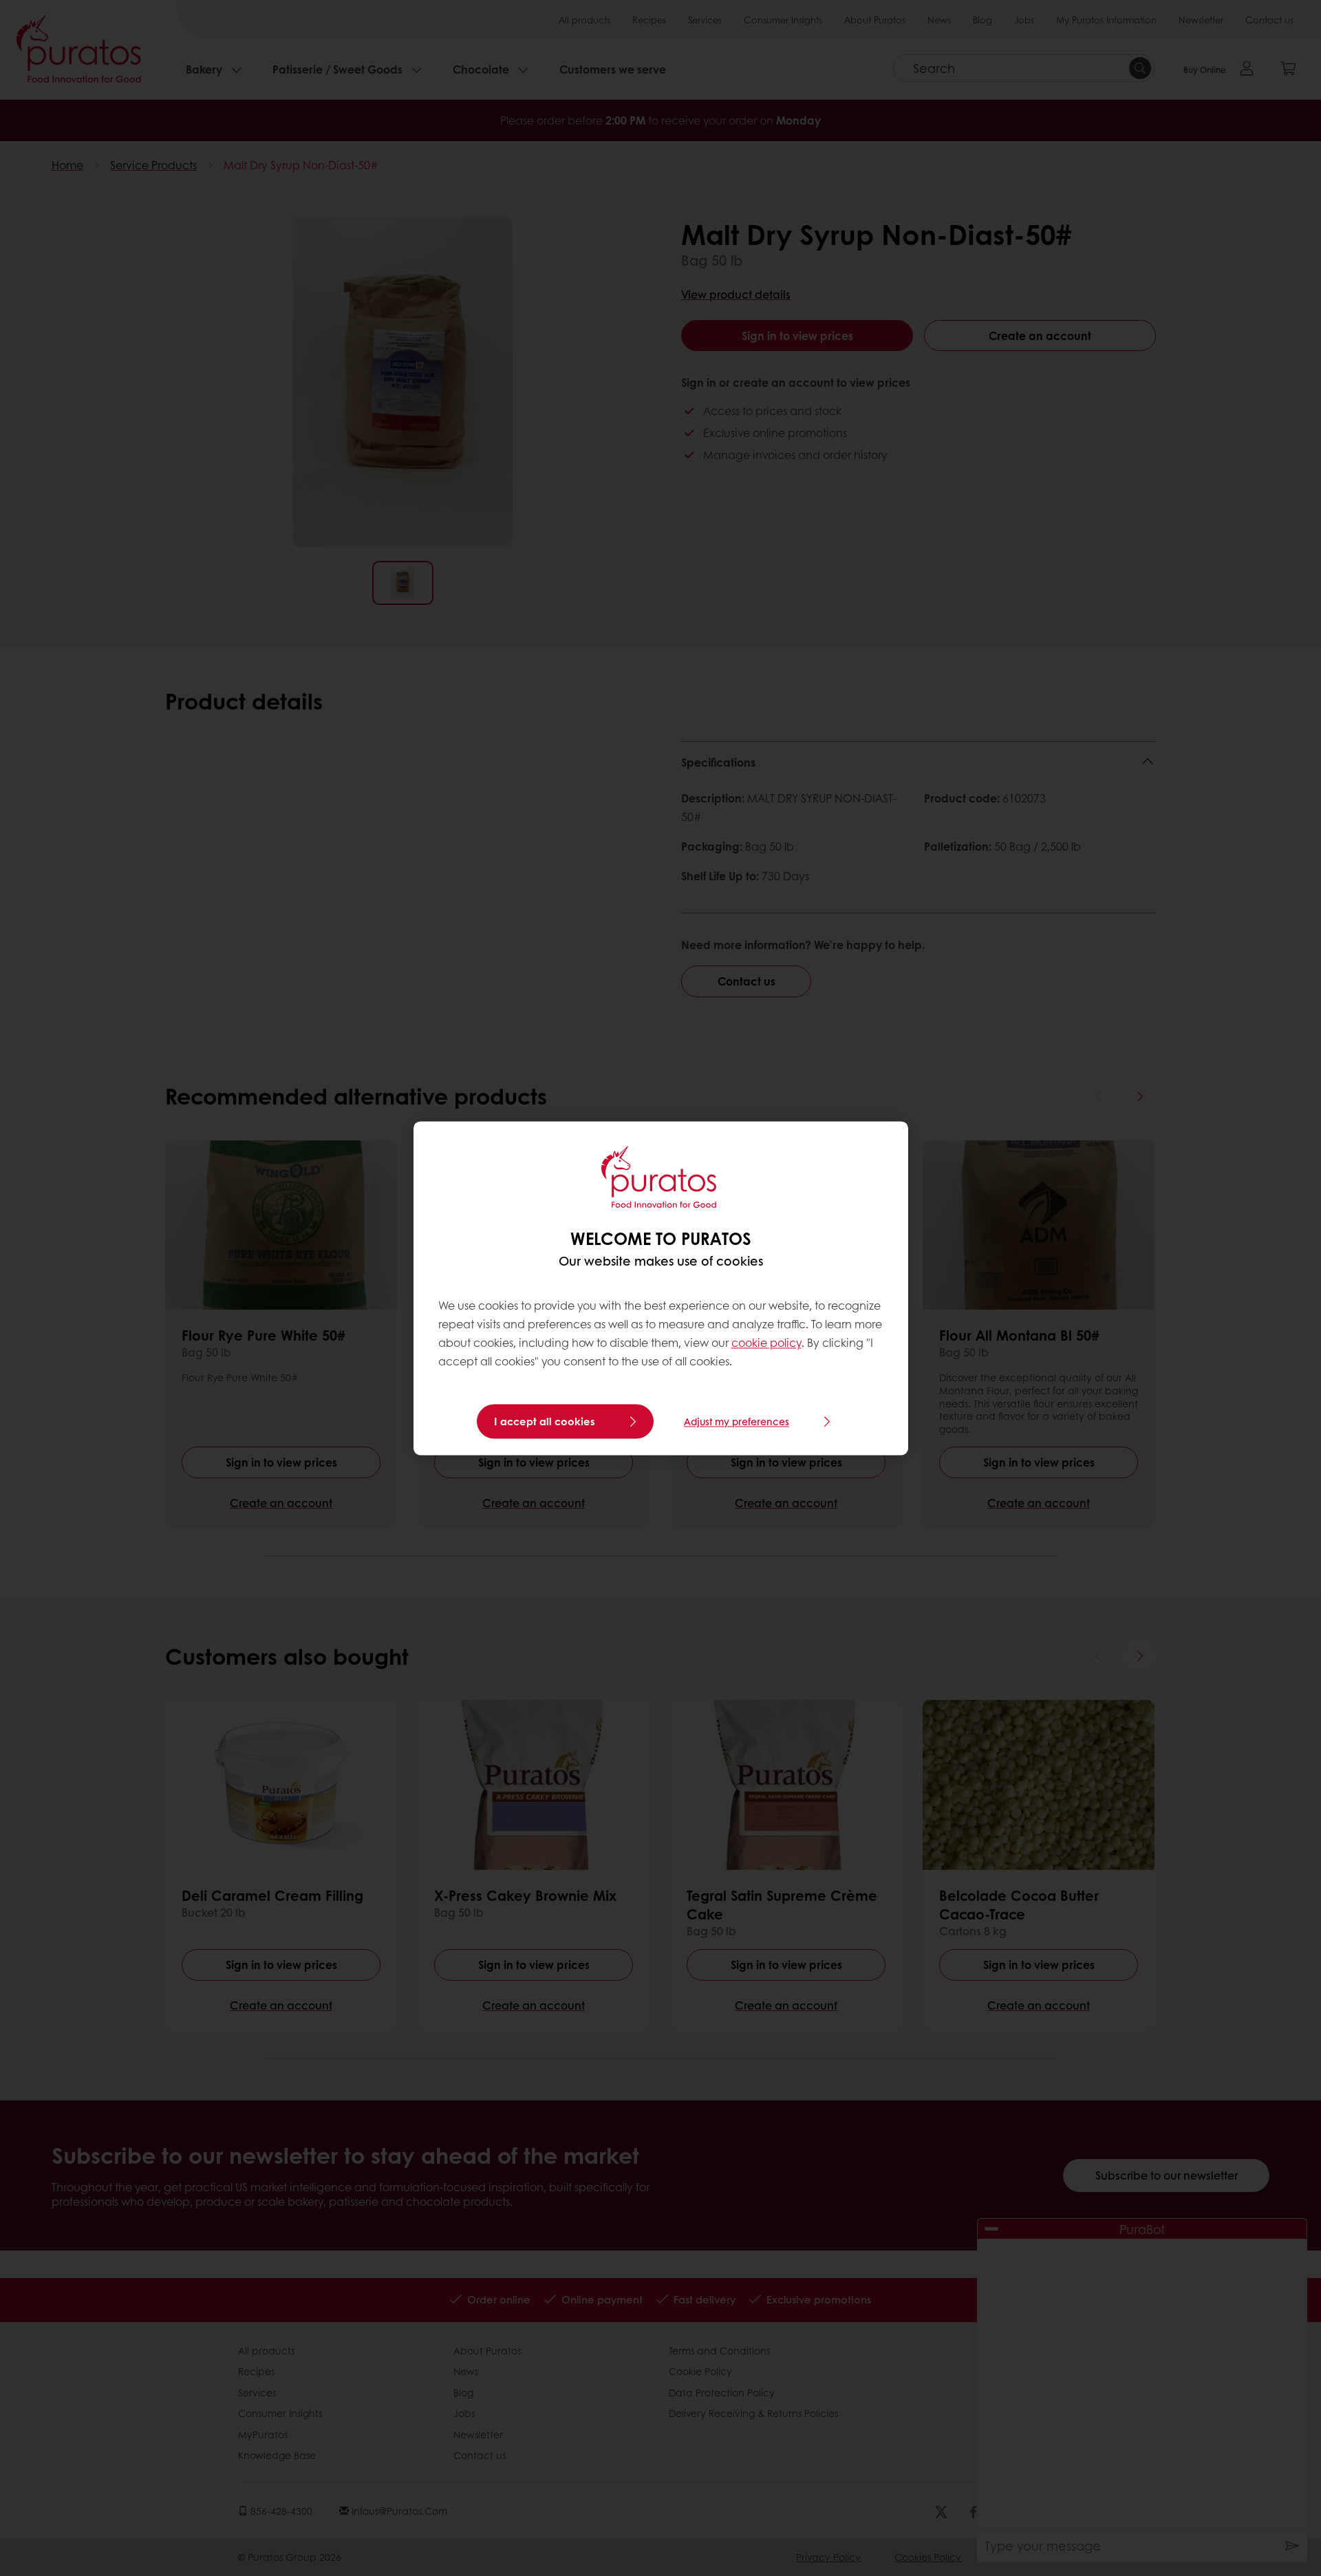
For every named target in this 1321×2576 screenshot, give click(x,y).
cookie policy (766, 1343)
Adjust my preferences (737, 1421)
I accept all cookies (545, 1421)
